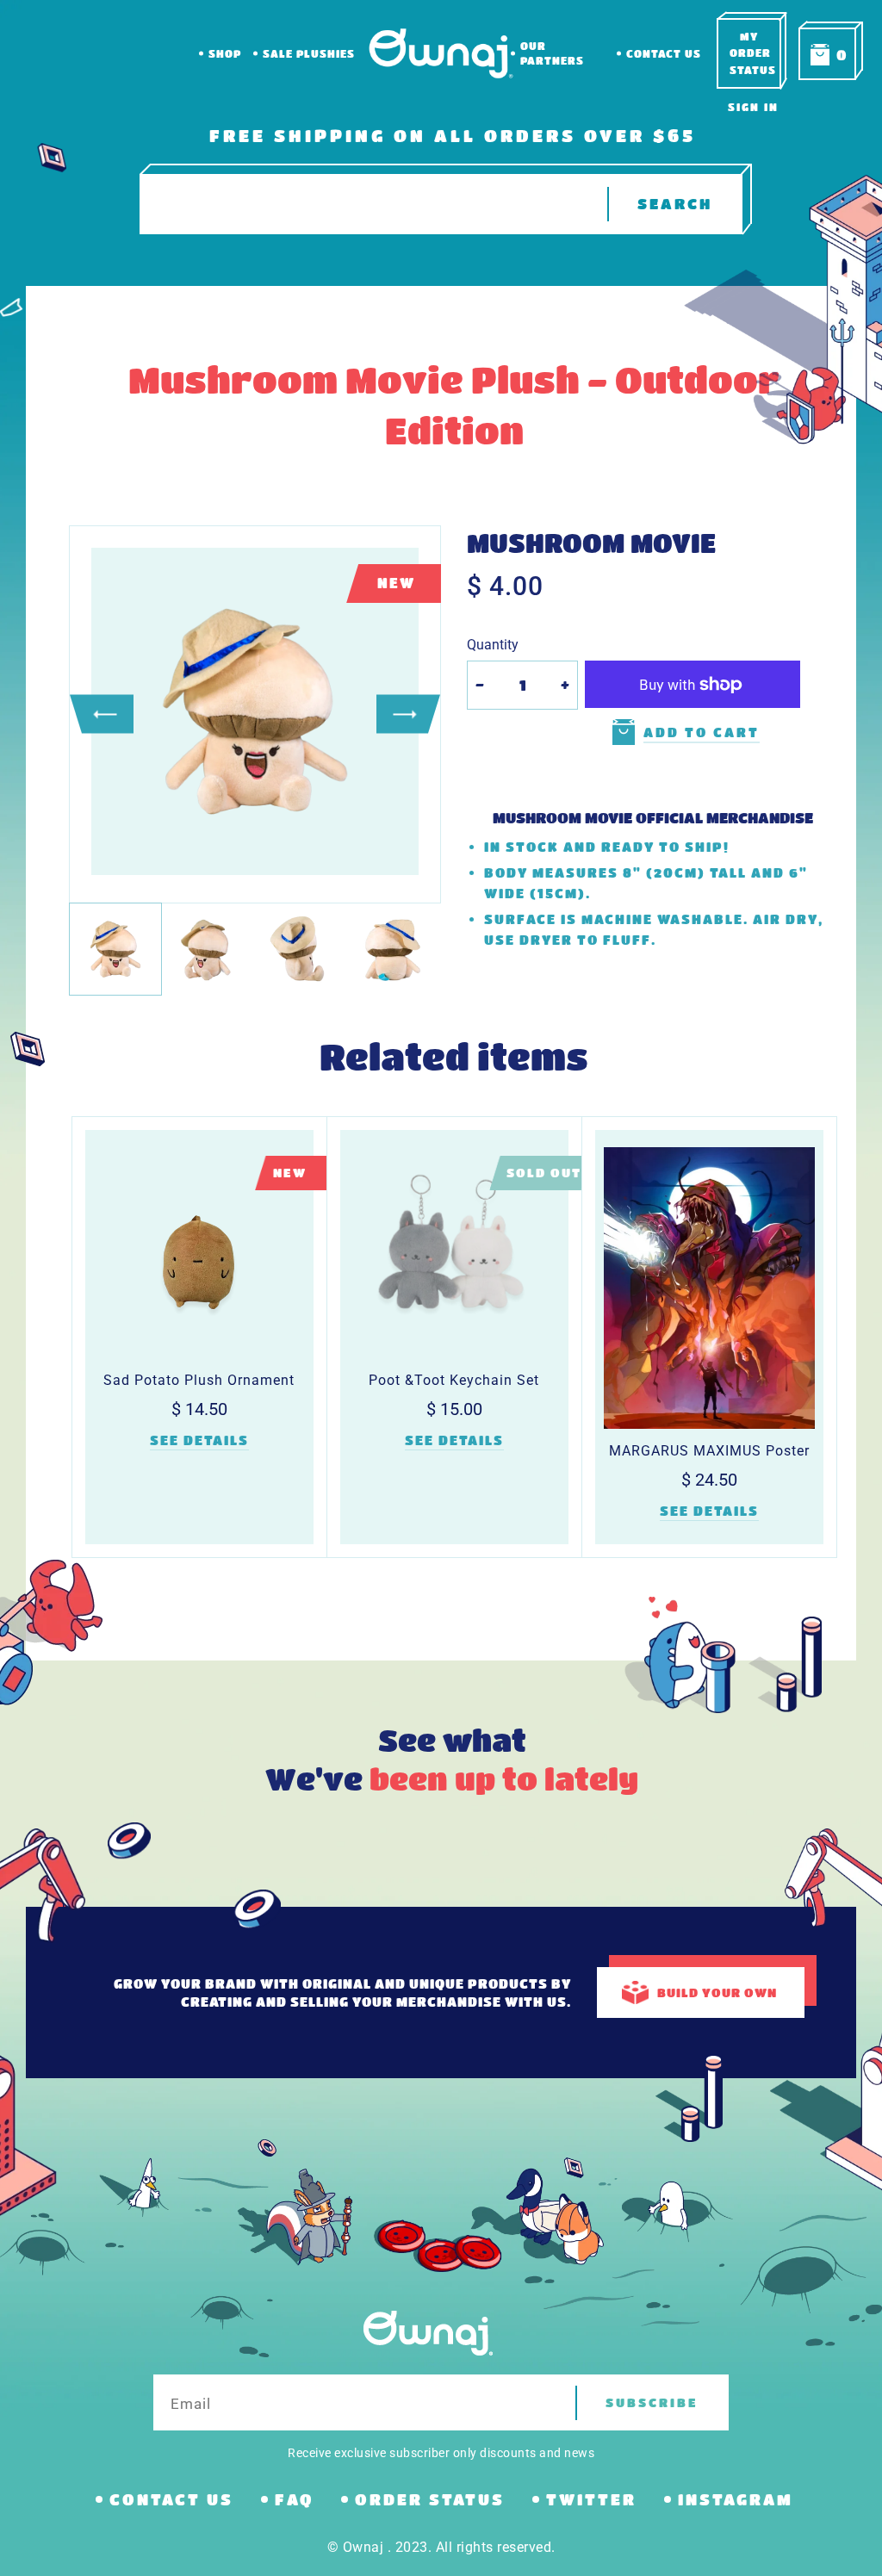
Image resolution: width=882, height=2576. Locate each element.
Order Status (430, 2499)
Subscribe (652, 2402)
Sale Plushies (309, 53)
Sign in (753, 107)
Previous (102, 714)
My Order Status (753, 53)
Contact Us (664, 53)
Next (408, 714)
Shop (225, 53)
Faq (294, 2499)
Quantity (493, 645)
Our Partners (552, 53)
